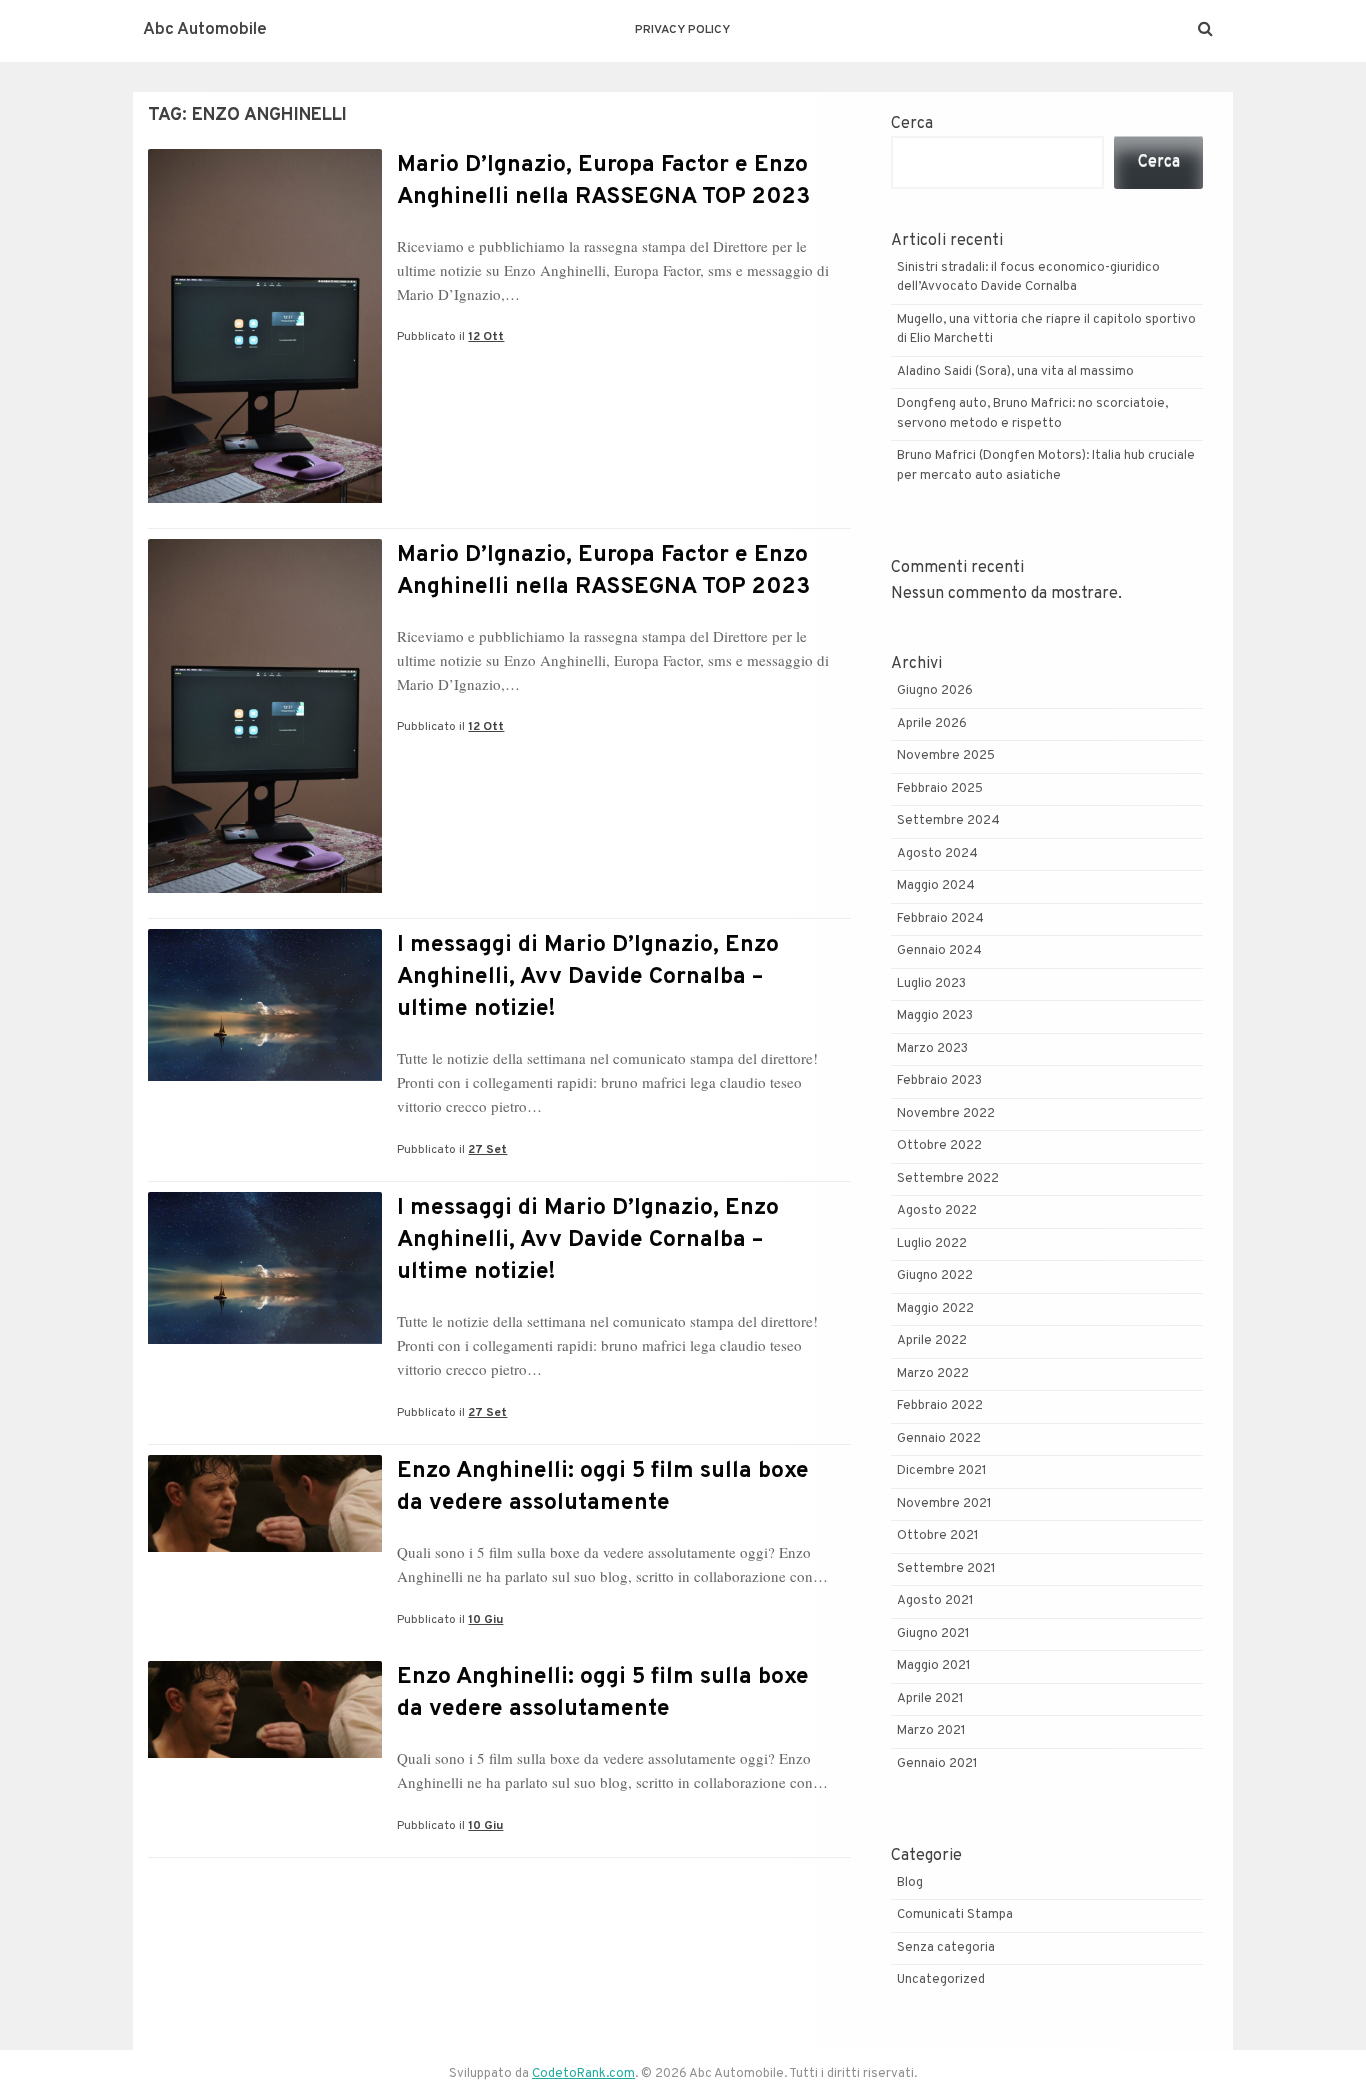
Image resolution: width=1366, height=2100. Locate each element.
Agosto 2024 (937, 854)
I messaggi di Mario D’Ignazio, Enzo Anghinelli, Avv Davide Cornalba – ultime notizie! (588, 977)
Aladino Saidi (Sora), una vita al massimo (1015, 372)
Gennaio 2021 (937, 1764)
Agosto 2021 (935, 1601)
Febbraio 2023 (939, 1081)
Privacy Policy (682, 30)
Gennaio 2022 (939, 1439)
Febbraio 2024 (940, 919)
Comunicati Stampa (955, 1915)
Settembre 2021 (946, 1569)
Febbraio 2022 (940, 1406)
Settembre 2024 (948, 821)
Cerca (912, 124)
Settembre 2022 (948, 1179)
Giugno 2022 (935, 1276)
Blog (910, 1883)
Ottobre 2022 (939, 1146)
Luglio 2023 (931, 984)
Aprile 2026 (932, 724)
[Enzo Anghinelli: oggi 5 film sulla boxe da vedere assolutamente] (265, 1548)
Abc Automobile (205, 30)
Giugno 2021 (933, 1634)
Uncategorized (941, 1980)
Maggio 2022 (935, 1309)
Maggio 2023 (935, 1016)
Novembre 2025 (946, 756)
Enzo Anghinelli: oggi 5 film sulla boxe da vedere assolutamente (603, 1487)
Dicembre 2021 (942, 1471)
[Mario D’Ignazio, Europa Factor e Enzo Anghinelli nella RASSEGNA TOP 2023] (265, 499)
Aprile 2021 (930, 1699)
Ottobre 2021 (938, 1536)
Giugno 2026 (935, 691)
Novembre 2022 (946, 1114)
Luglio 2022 (932, 1244)
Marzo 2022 (933, 1374)
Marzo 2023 (932, 1049)
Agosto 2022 (937, 1211)
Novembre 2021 (944, 1504)
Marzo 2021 (931, 1731)
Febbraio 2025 (940, 789)
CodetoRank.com (583, 2074)
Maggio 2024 (936, 886)
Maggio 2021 (934, 1666)
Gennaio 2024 (939, 951)
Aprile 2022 (932, 1341)
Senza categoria (946, 1948)
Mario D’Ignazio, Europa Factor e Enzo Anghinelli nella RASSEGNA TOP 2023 (603, 181)
